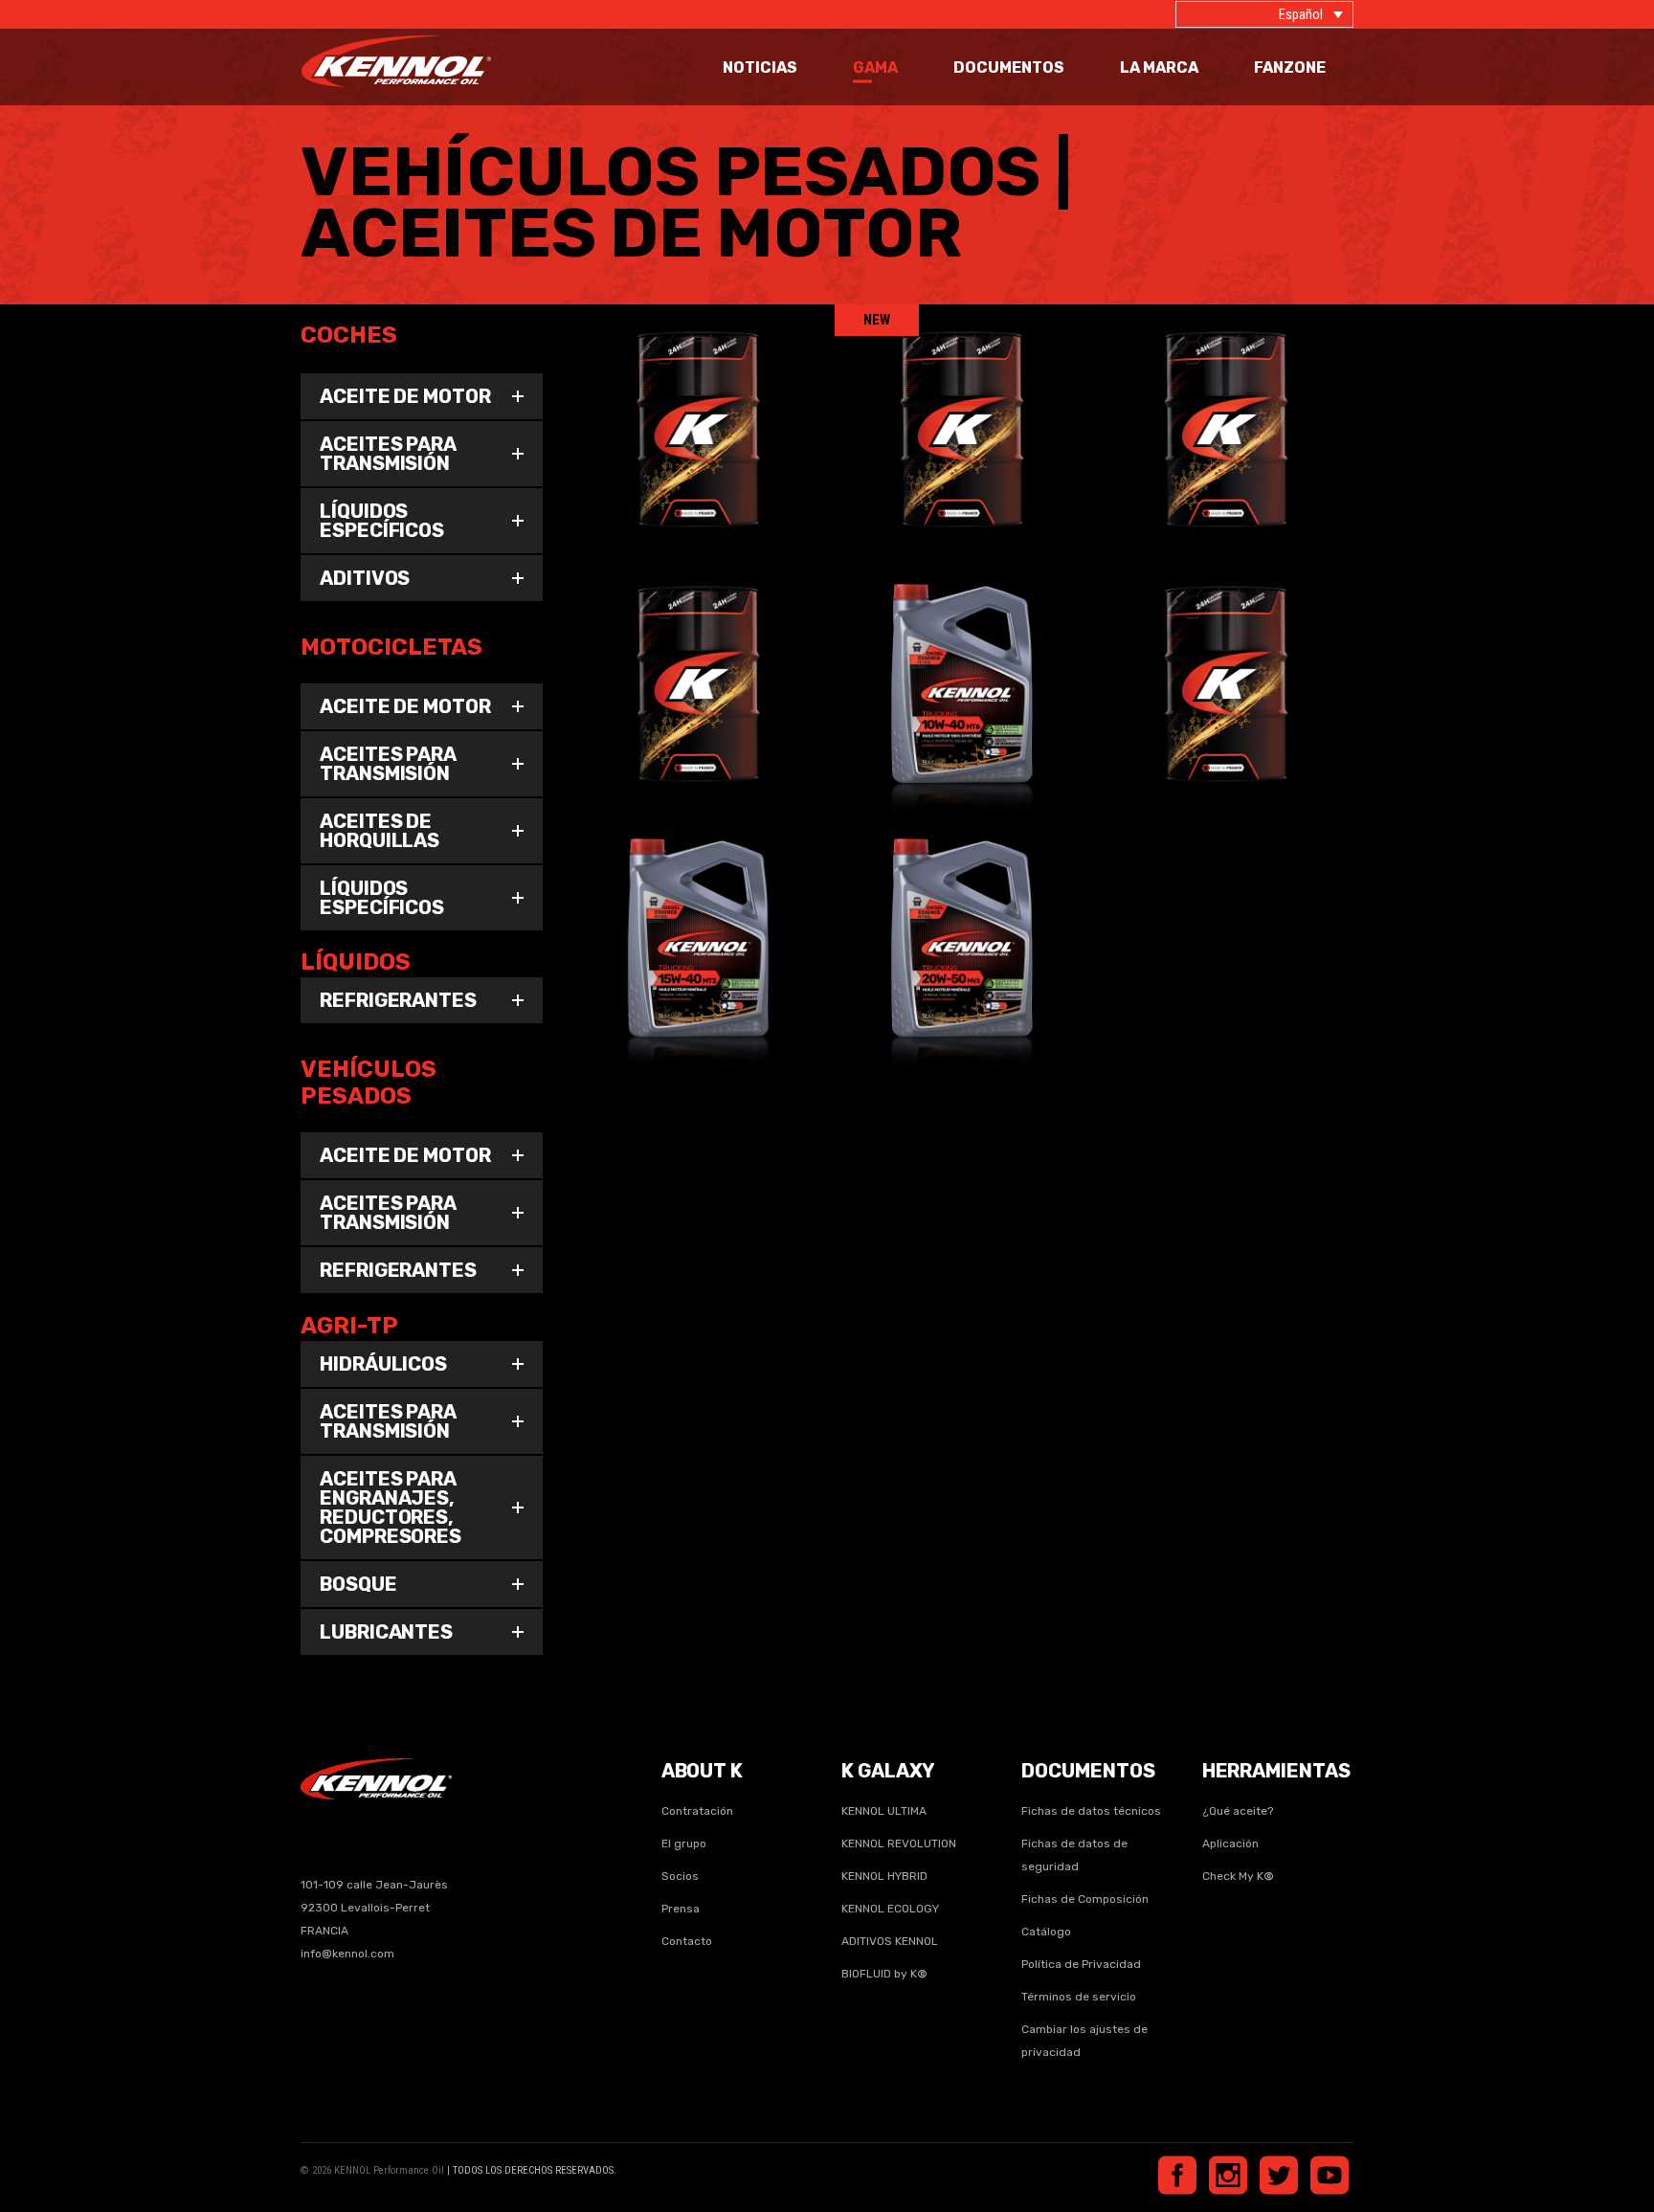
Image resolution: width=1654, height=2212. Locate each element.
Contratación (697, 1811)
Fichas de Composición (1085, 1899)
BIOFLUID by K (884, 1974)
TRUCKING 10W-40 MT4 (698, 659)
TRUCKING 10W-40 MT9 (1226, 659)
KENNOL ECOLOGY (890, 1909)
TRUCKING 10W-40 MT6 (962, 659)
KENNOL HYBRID (884, 1876)
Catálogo (1046, 1932)
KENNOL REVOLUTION (899, 1843)
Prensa (681, 1909)
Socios (680, 1876)
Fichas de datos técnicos (1091, 1811)
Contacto (687, 1941)
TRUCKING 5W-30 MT (699, 405)
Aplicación (1230, 1843)
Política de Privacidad (1081, 1964)
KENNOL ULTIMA (884, 1811)
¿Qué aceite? (1238, 1811)
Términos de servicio (1079, 1997)
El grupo (684, 1843)
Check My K (1238, 1876)
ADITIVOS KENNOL (890, 1941)
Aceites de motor (660, 432)
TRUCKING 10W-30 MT (1227, 405)
